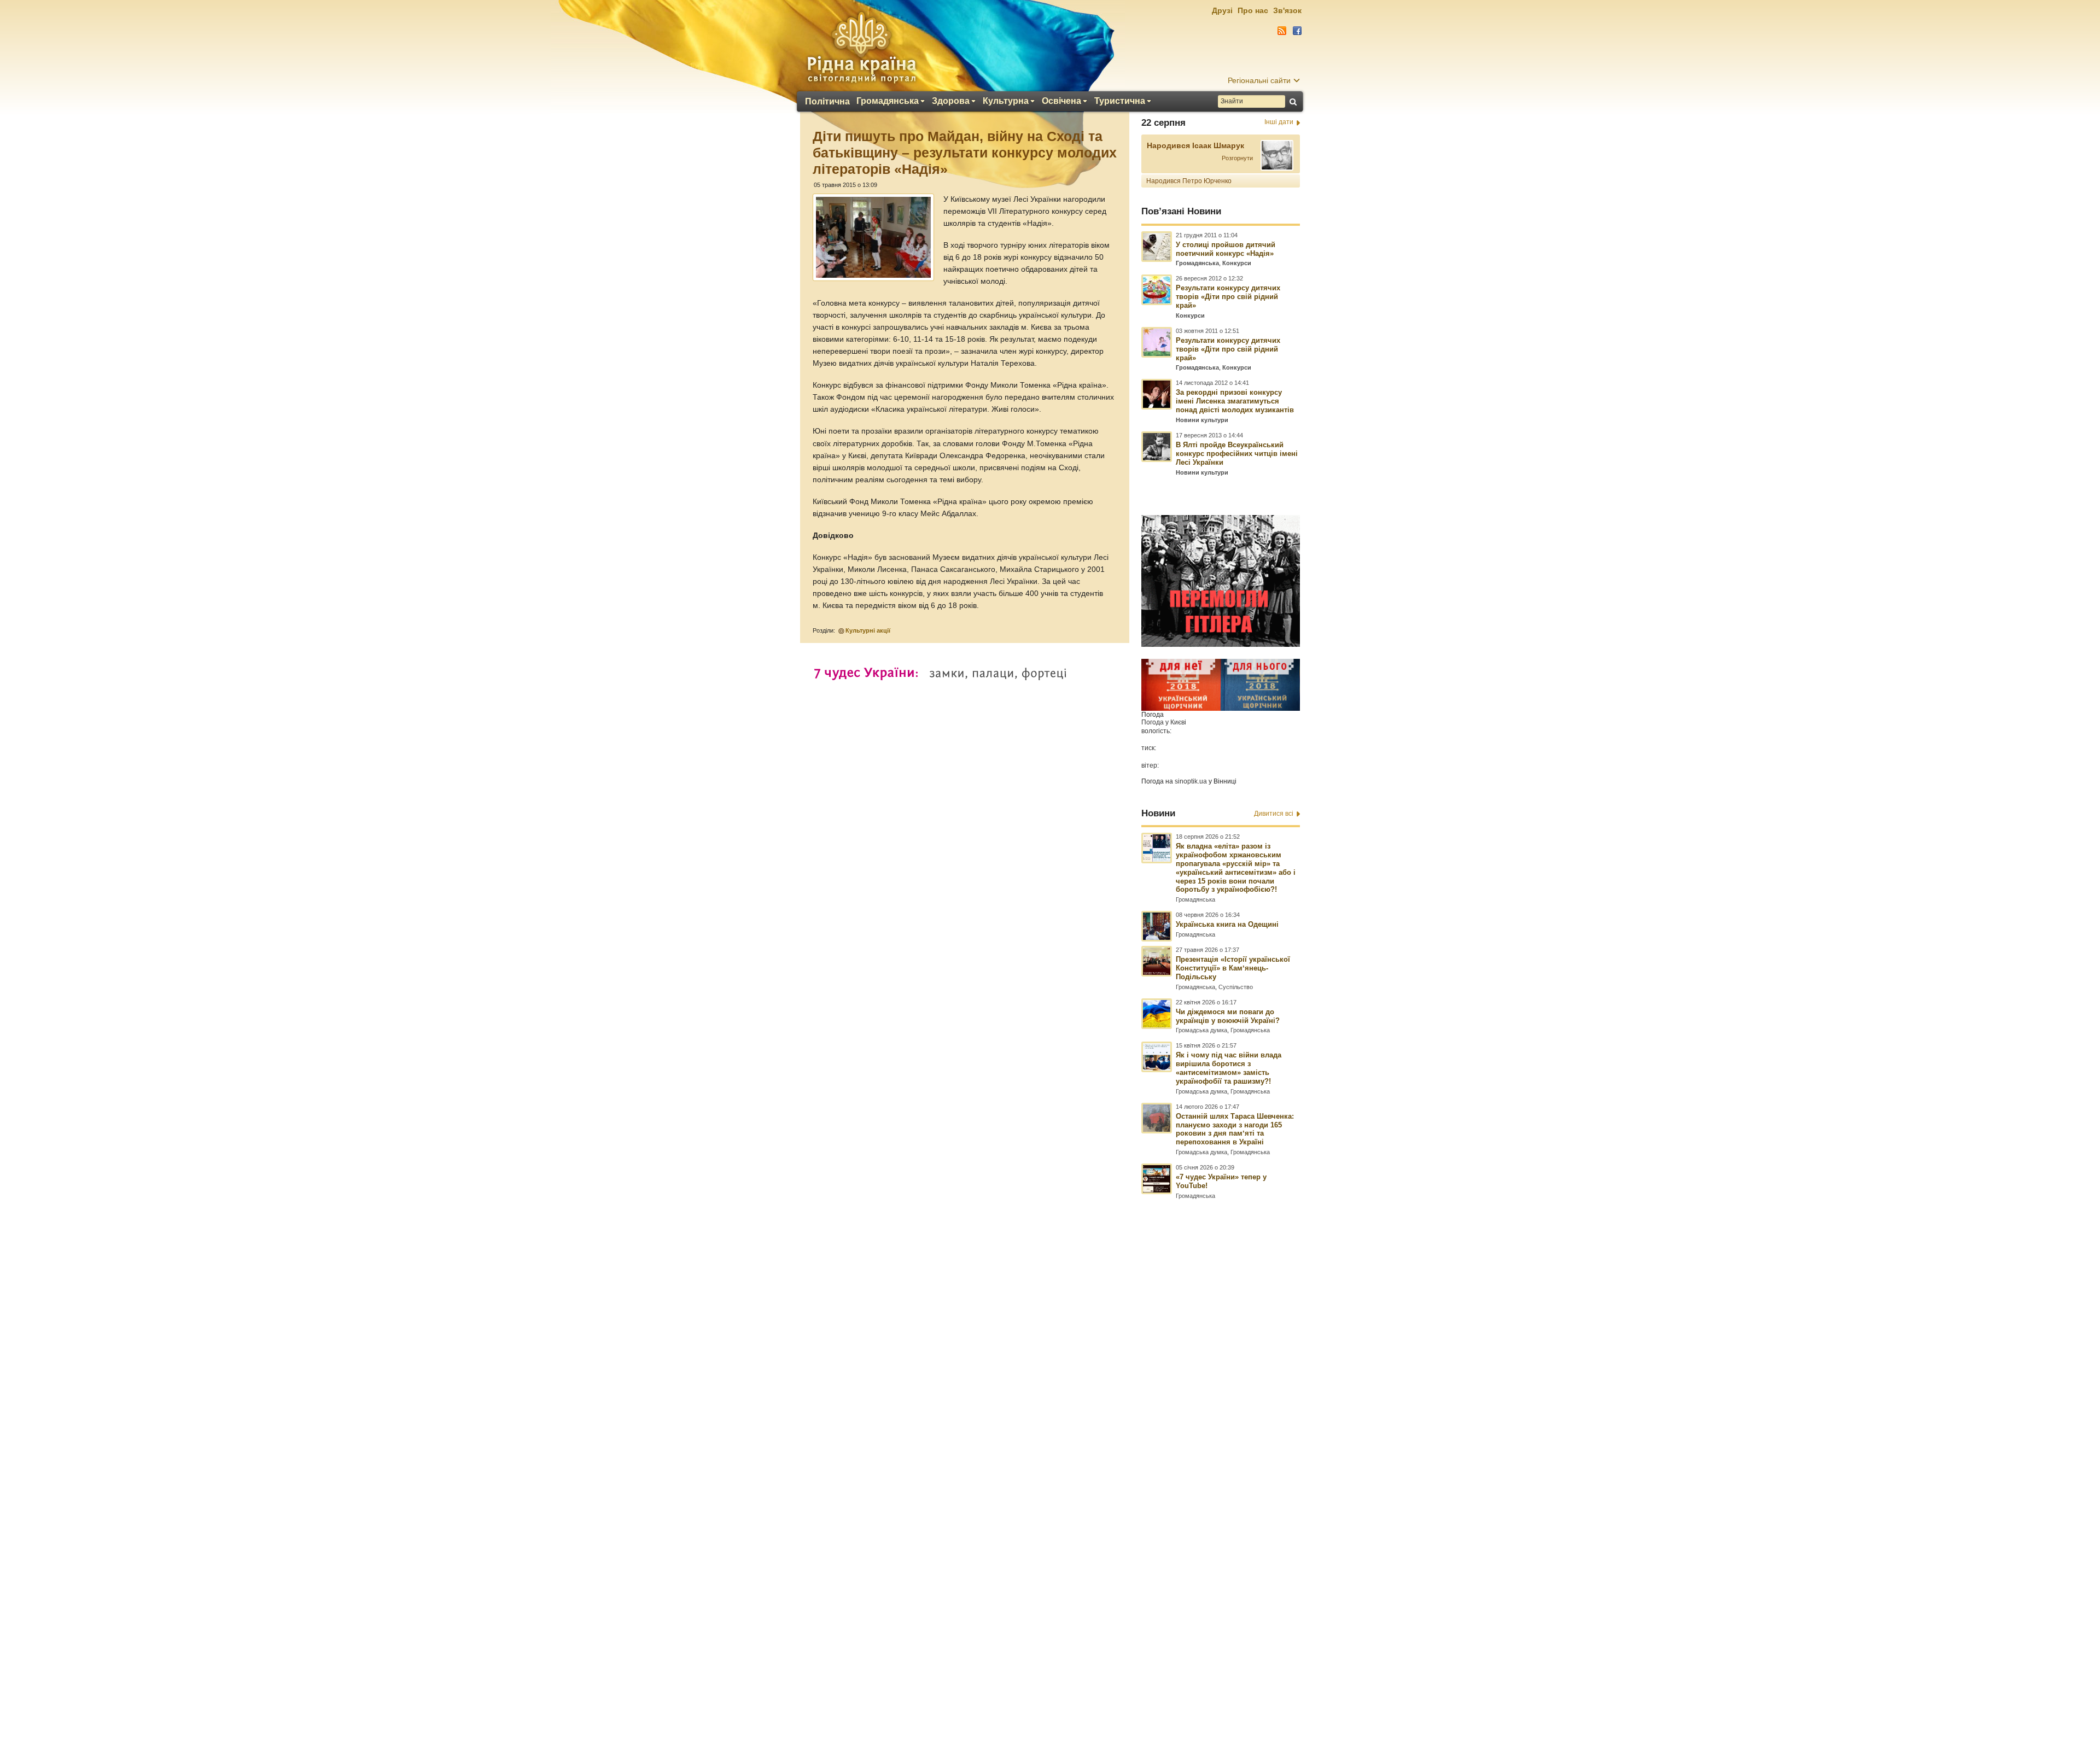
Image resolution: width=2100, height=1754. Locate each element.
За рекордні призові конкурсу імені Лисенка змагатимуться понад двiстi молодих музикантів (1235, 401)
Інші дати (1279, 122)
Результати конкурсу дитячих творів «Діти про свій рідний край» (1228, 297)
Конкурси (1237, 263)
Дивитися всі (1274, 814)
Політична (827, 102)
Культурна (1006, 101)
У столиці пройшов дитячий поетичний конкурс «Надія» (1226, 249)
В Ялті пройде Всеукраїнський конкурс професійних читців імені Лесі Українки (1237, 454)
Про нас (1253, 10)
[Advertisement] (1050, 1457)
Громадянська (888, 101)
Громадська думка (1201, 1030)
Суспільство (1236, 987)
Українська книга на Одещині (1227, 924)
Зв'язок (1287, 10)
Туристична (1120, 101)
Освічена (1061, 101)
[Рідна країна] (861, 47)
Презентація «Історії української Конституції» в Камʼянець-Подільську (1233, 968)
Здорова (951, 101)
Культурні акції (868, 630)
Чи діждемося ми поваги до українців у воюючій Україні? (1228, 1016)
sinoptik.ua (1191, 781)
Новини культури (1202, 420)
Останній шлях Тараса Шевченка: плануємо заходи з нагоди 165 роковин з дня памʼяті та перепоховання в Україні (1235, 1129)
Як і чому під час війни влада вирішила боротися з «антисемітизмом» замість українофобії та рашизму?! (1229, 1068)
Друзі (1222, 10)
